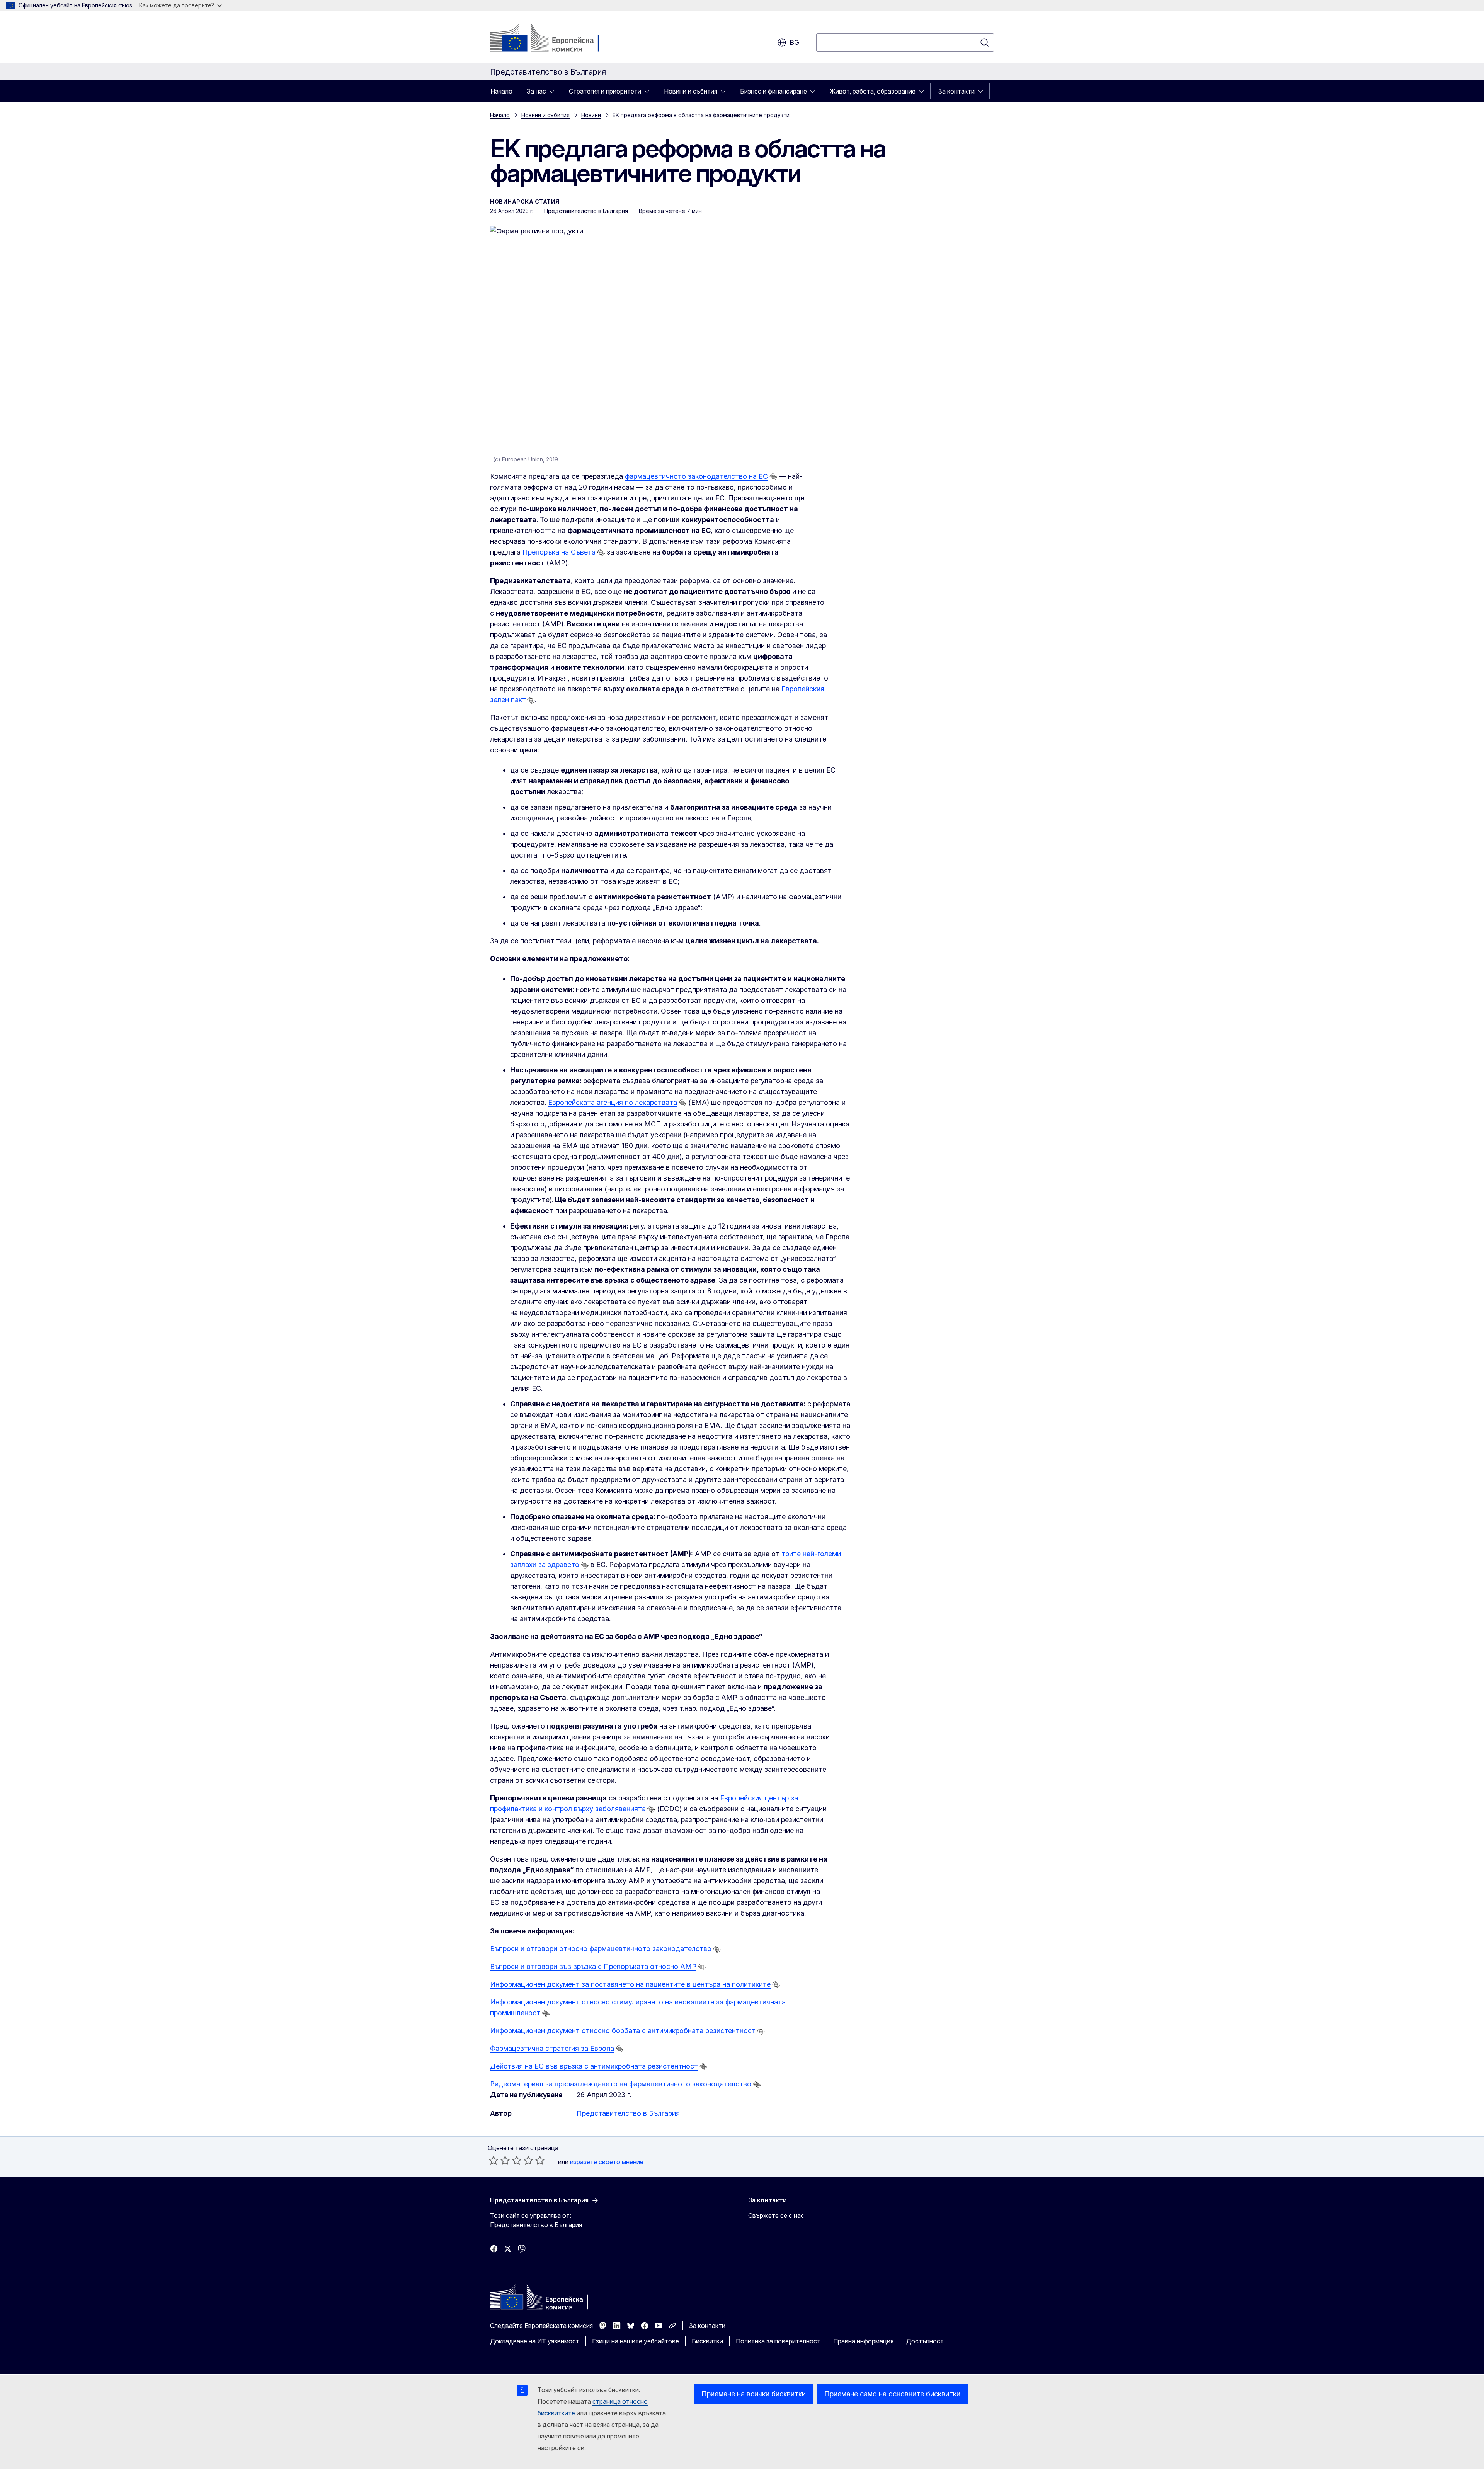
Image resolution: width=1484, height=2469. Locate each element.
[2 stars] (499, 2160)
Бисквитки (707, 2341)
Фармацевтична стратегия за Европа (552, 2048)
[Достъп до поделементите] (554, 91)
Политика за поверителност (778, 2341)
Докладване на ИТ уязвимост (535, 2341)
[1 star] (494, 2160)
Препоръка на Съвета (559, 552)
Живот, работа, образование (873, 91)
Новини (591, 115)
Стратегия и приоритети (605, 91)
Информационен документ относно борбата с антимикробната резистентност (623, 2031)
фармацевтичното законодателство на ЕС (696, 476)
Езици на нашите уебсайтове (636, 2341)
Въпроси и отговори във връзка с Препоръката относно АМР (593, 1966)
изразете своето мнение (607, 2162)
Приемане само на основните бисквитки (892, 2394)
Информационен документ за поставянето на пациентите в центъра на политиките (630, 1984)
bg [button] (794, 42)
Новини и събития (691, 91)
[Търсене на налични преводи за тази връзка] (773, 477)
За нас (536, 91)
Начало (501, 91)
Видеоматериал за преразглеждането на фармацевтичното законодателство (621, 2084)
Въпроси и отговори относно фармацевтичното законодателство (601, 1949)
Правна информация (863, 2341)
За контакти (956, 91)
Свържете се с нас (776, 2215)
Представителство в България (628, 2113)
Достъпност (925, 2341)
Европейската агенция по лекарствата (613, 1102)
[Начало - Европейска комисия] (552, 39)
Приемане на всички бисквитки (754, 2394)
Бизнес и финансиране (773, 91)
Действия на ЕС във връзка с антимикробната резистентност (594, 2066)
